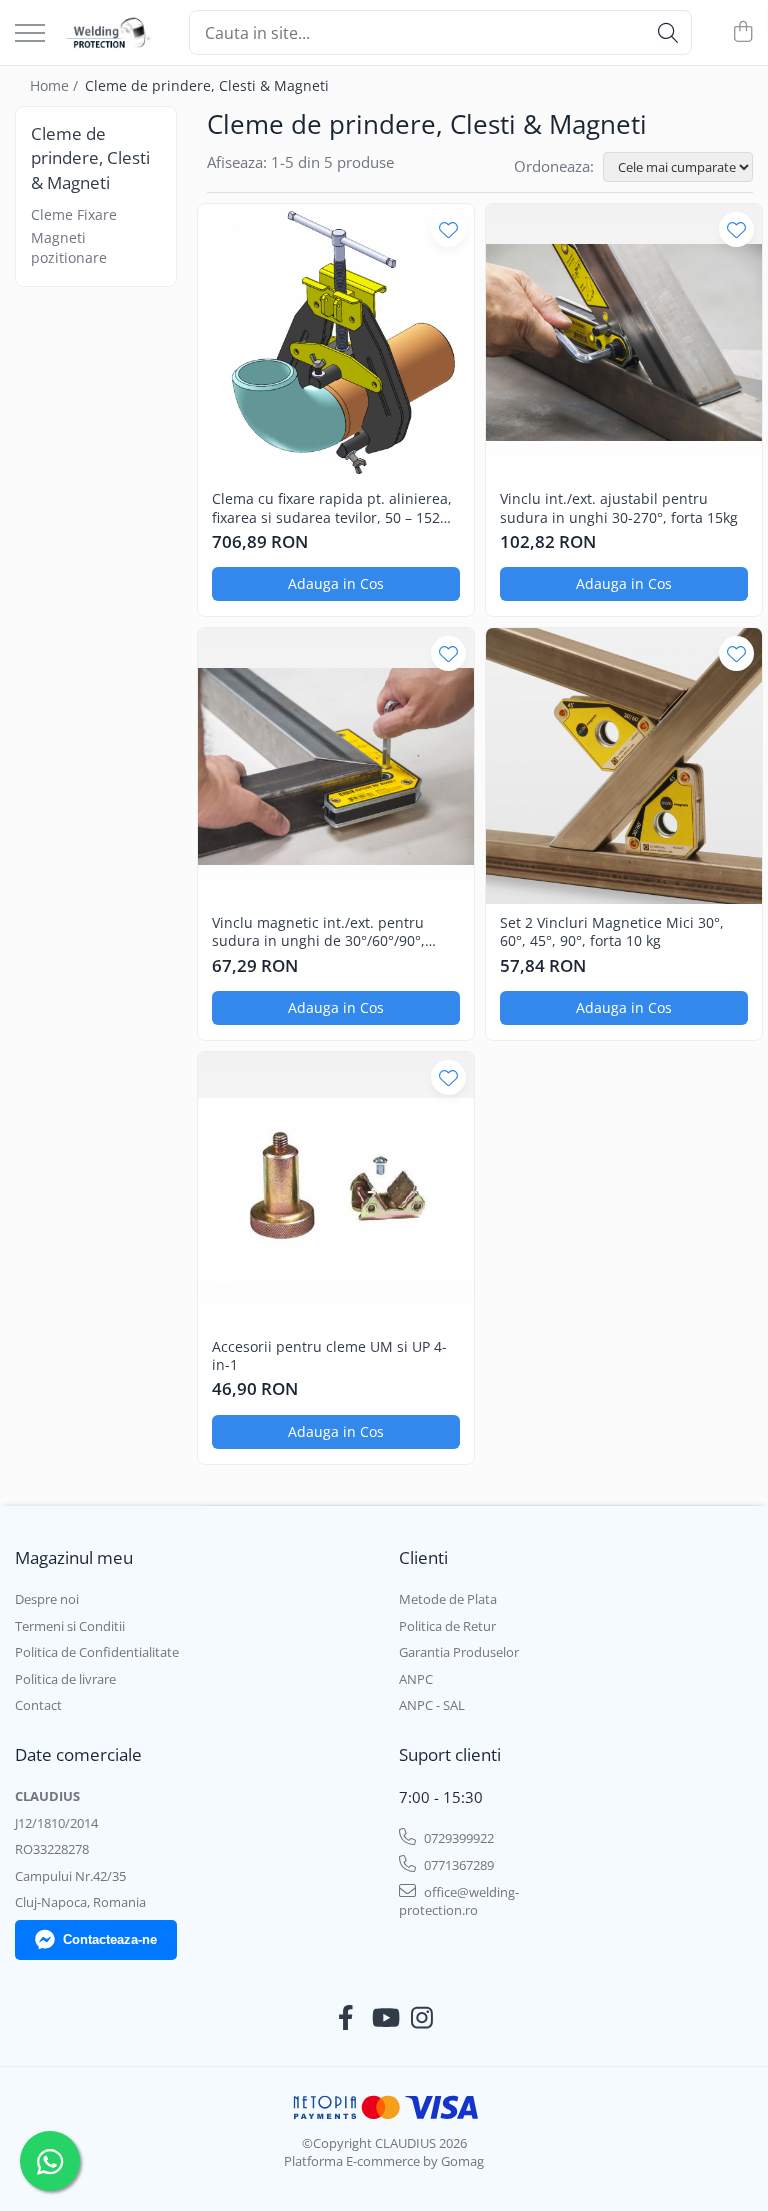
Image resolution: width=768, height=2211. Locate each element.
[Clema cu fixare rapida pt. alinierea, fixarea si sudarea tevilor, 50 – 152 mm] (336, 342)
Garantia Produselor (459, 1652)
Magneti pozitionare (69, 247)
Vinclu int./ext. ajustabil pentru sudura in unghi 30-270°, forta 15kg (619, 508)
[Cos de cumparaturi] (742, 32)
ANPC (416, 1679)
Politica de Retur (447, 1626)
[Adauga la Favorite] (448, 229)
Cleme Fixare (74, 214)
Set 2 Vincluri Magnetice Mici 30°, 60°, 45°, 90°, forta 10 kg (612, 932)
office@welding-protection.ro (459, 1901)
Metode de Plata (448, 1599)
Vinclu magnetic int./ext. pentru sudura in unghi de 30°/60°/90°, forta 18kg (318, 932)
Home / (56, 85)
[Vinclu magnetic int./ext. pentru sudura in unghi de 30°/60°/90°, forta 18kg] (336, 766)
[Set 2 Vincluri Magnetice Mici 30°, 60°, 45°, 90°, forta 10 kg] (624, 766)
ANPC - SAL (432, 1705)
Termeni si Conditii (70, 1626)
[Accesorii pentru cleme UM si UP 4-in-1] (336, 1190)
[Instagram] (422, 2018)
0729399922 (457, 1838)
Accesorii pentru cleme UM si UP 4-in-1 (329, 1356)
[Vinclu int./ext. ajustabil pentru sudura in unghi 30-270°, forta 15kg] (624, 342)
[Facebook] (346, 2018)
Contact (38, 1705)
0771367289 (457, 1865)
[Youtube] (384, 2018)
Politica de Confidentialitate (97, 1652)
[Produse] (30, 34)
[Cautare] (668, 32)
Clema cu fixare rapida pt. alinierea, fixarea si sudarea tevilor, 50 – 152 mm (332, 508)
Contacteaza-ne (110, 1939)
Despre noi (47, 1599)
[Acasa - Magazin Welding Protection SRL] (109, 33)
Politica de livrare (65, 1679)
